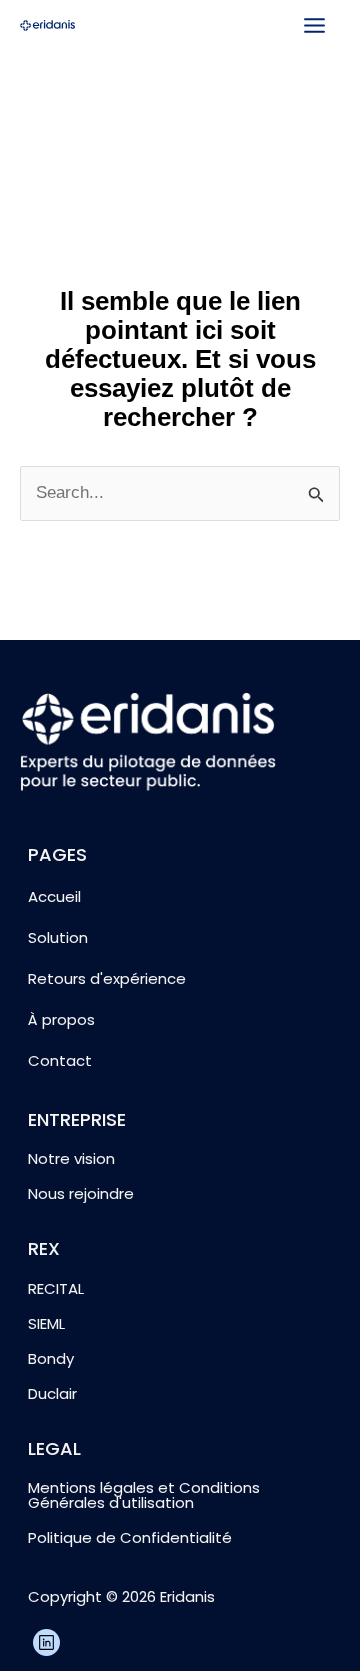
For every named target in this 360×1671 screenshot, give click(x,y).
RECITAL (56, 1288)
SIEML (46, 1323)
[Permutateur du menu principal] (315, 25)
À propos (61, 1019)
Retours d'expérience (107, 978)
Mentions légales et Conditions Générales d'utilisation (144, 1495)
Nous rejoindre (81, 1193)
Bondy (51, 1358)
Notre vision (71, 1158)
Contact (60, 1060)
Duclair (52, 1393)
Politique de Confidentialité (130, 1537)
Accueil (54, 896)
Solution (58, 937)
